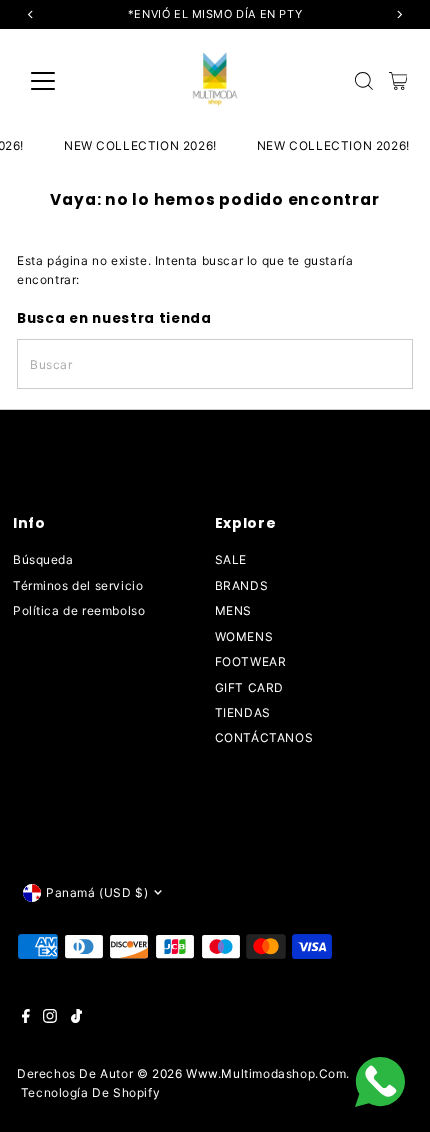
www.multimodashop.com (266, 1073)
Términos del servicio (78, 585)
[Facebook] (26, 1019)
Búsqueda (43, 559)
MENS (233, 610)
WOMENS (244, 636)
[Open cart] (398, 81)
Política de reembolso (79, 610)
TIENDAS (243, 712)
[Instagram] (50, 1019)
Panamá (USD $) (97, 892)
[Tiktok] (76, 1019)
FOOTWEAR (251, 661)
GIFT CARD (249, 687)
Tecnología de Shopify (91, 1092)
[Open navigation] (64, 81)
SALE (231, 559)
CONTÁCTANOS (264, 737)
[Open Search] (364, 81)
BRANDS (242, 585)
